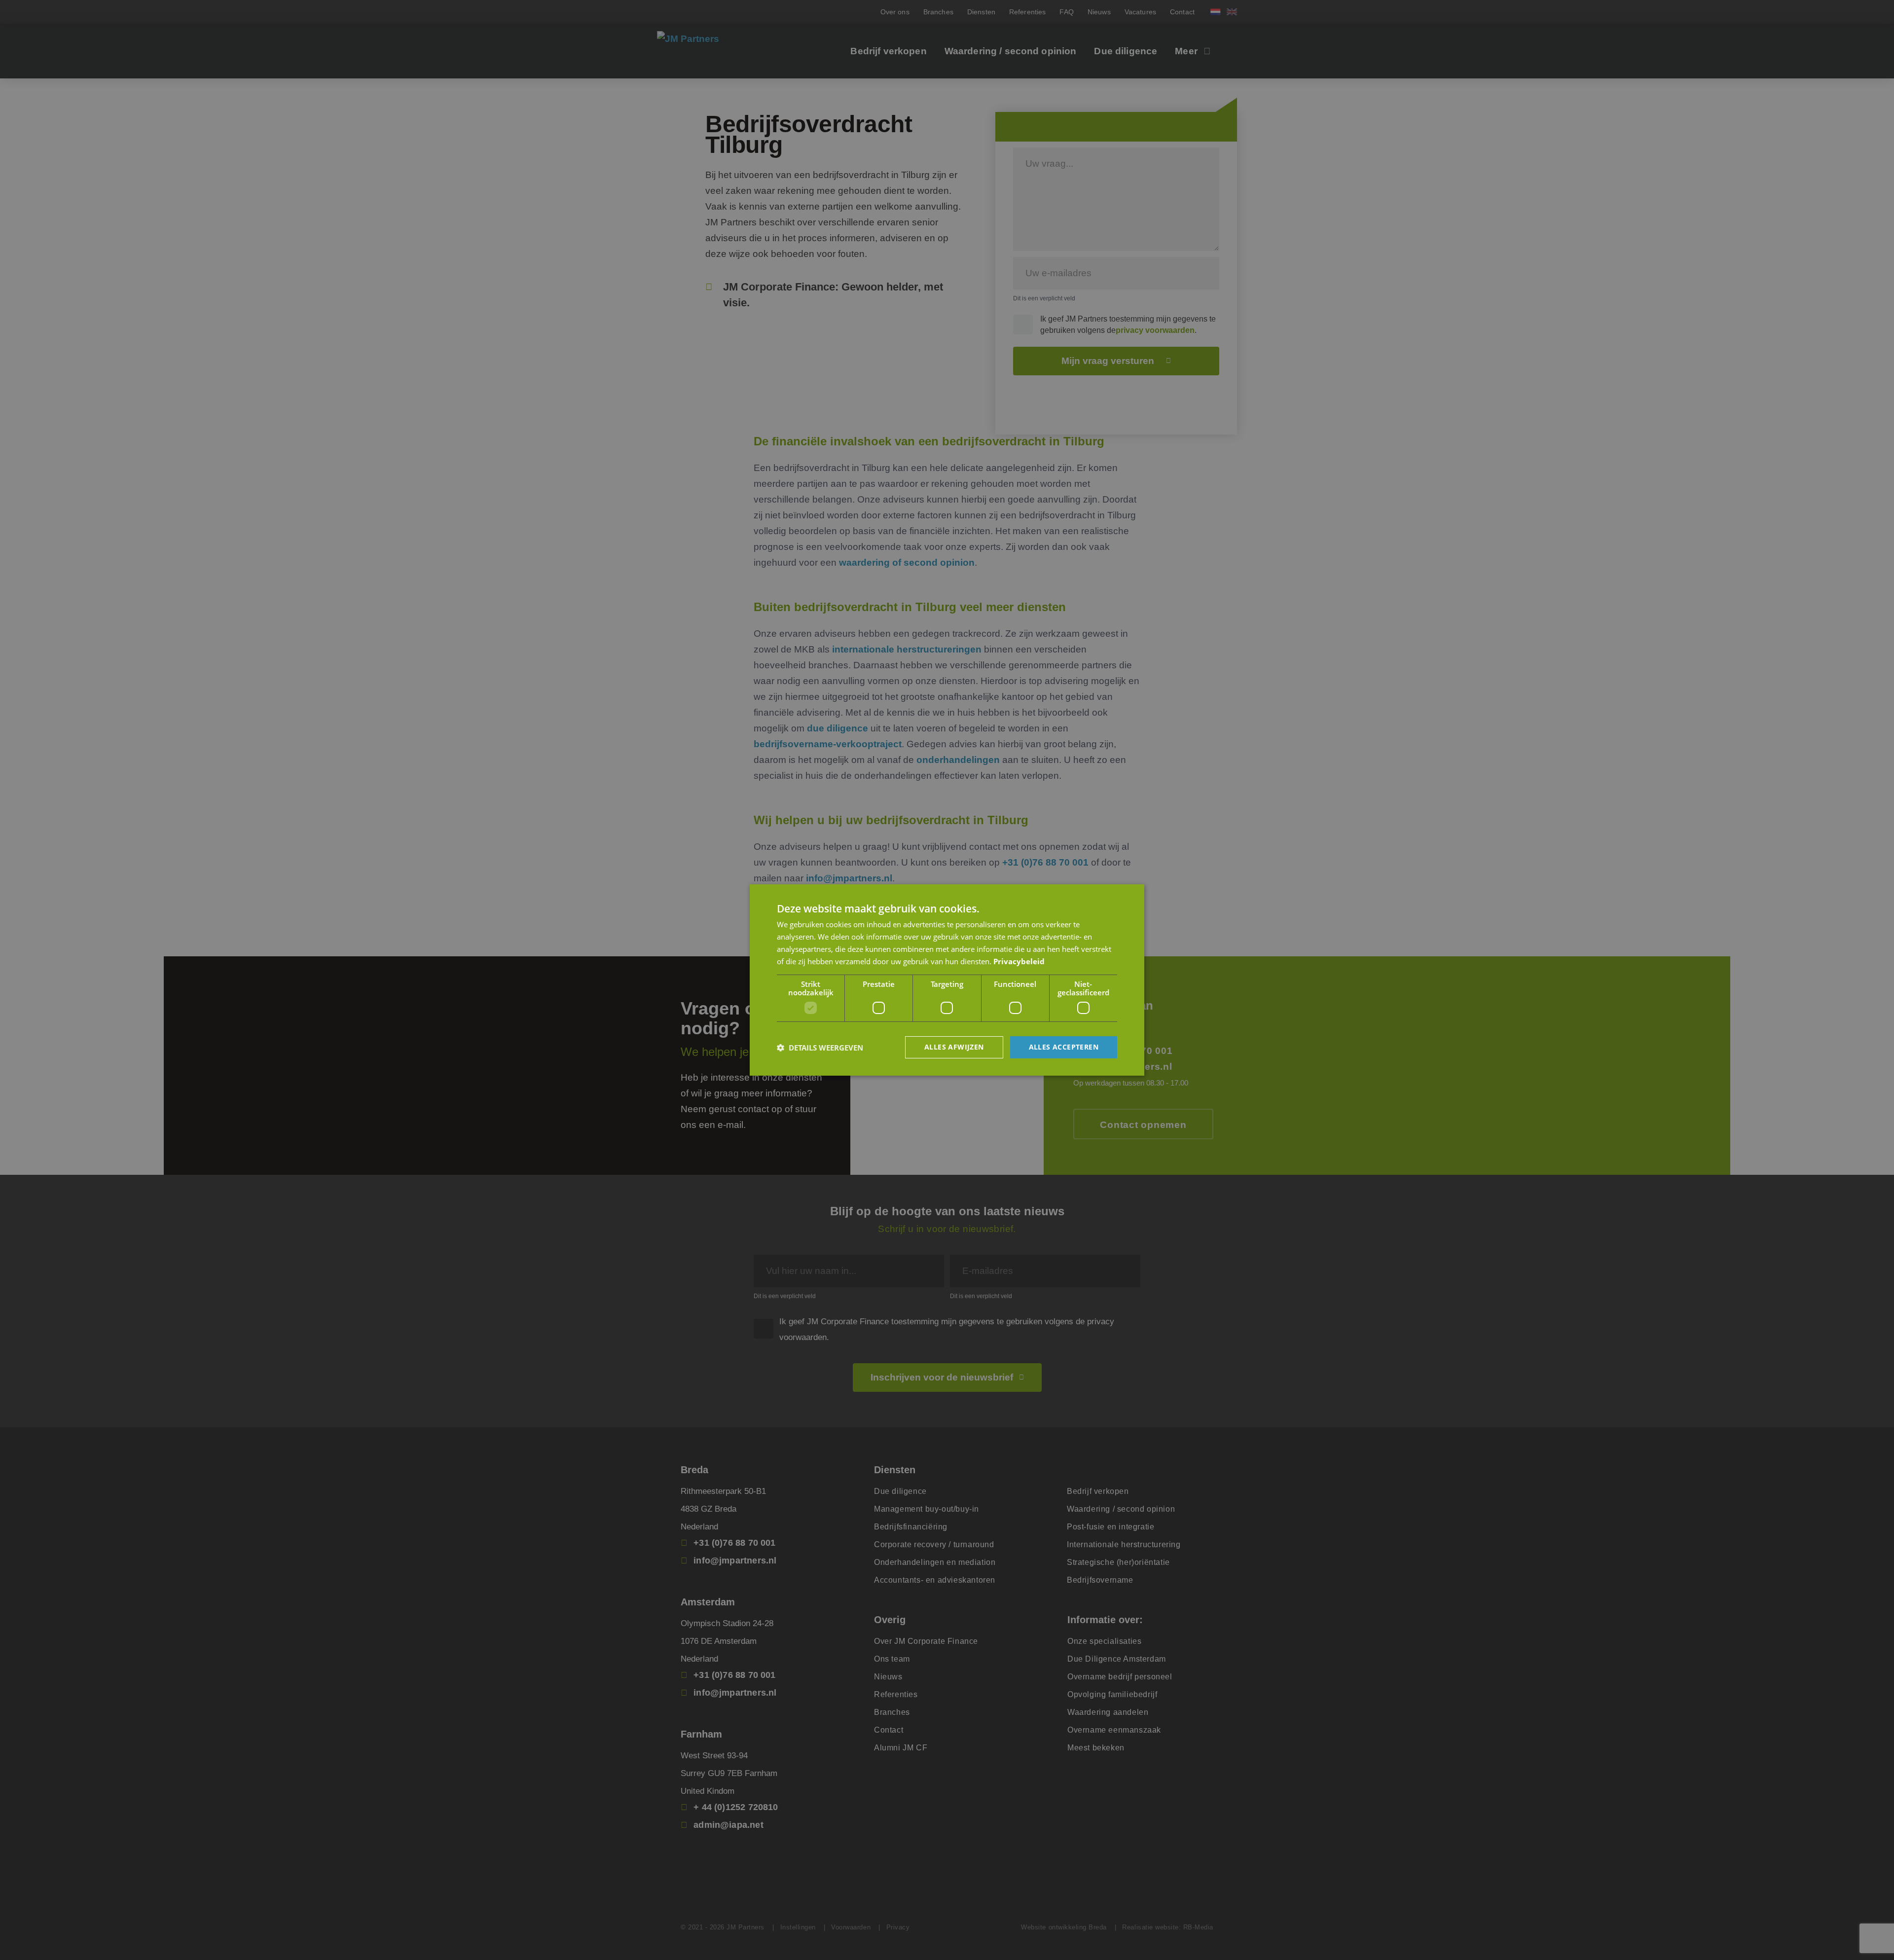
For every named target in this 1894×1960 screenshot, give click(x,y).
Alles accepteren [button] (1064, 1047)
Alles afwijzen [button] (954, 1047)
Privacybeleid (1019, 961)
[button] (820, 1048)
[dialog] (947, 980)
